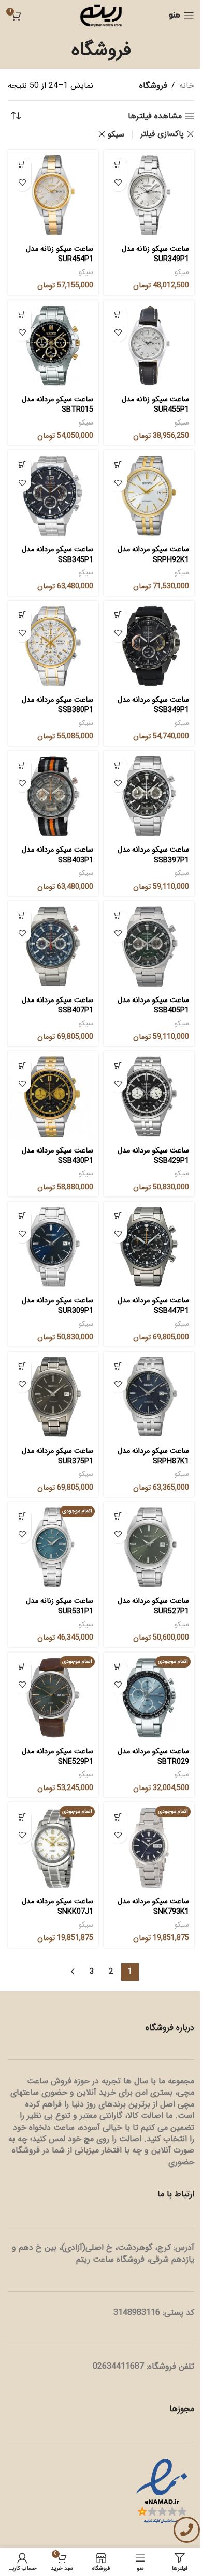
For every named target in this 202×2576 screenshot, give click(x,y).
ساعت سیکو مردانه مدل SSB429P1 (153, 1156)
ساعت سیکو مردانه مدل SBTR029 (153, 1757)
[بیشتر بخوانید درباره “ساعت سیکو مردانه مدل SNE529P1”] (22, 1667)
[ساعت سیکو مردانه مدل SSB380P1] (53, 646)
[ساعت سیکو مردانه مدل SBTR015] (53, 346)
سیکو (116, 134)
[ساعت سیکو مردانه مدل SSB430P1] (53, 1096)
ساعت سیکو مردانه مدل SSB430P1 (57, 1156)
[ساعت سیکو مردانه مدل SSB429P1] (149, 1096)
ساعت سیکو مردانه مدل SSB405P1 (153, 1005)
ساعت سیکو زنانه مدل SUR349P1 (155, 254)
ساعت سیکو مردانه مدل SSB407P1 (57, 1005)
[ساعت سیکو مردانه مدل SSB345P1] (53, 496)
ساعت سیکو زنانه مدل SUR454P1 (60, 254)
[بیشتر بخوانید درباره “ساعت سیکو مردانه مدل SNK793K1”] (118, 1817)
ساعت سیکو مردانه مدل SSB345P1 (57, 555)
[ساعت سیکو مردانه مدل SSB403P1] (53, 796)
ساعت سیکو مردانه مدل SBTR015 (57, 405)
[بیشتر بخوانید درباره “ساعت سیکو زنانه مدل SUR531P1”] (22, 1516)
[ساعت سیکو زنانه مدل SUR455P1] (149, 346)
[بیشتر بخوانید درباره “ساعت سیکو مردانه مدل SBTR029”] (118, 1667)
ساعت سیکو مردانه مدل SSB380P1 (57, 705)
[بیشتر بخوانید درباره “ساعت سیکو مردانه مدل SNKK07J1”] (22, 1817)
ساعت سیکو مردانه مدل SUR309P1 (57, 1306)
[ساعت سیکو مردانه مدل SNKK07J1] (53, 1848)
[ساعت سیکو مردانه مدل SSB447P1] (149, 1247)
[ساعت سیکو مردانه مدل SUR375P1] (53, 1397)
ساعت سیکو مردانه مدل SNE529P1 (57, 1757)
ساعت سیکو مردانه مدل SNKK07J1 (57, 1907)
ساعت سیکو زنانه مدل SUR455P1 (155, 405)
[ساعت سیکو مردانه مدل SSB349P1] (149, 646)
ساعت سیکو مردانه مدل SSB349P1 (153, 705)
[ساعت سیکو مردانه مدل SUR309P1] (53, 1247)
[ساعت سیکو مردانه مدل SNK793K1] (149, 1848)
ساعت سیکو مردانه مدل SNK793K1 (153, 1907)
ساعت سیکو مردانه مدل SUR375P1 (57, 1456)
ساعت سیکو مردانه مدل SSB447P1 (153, 1306)
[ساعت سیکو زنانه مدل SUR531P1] (53, 1547)
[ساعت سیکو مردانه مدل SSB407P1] (53, 946)
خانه (187, 86)
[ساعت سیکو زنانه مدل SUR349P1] (149, 195)
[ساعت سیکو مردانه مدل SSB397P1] (149, 796)
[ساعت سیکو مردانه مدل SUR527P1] (149, 1547)
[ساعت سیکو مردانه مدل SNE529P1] (53, 1698)
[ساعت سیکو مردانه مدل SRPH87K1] (149, 1397)
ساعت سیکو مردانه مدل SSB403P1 (57, 855)
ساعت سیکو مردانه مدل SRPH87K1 (153, 1456)
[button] (118, 164)
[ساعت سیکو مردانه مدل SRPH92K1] (149, 496)
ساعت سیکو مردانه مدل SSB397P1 (153, 855)
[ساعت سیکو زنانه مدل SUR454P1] (53, 195)
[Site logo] (101, 15)
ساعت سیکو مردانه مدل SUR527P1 (153, 1606)
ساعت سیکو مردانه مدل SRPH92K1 (153, 555)
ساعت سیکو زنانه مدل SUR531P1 (60, 1606)
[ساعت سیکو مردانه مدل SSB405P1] (149, 946)
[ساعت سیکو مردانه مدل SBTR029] (149, 1698)
